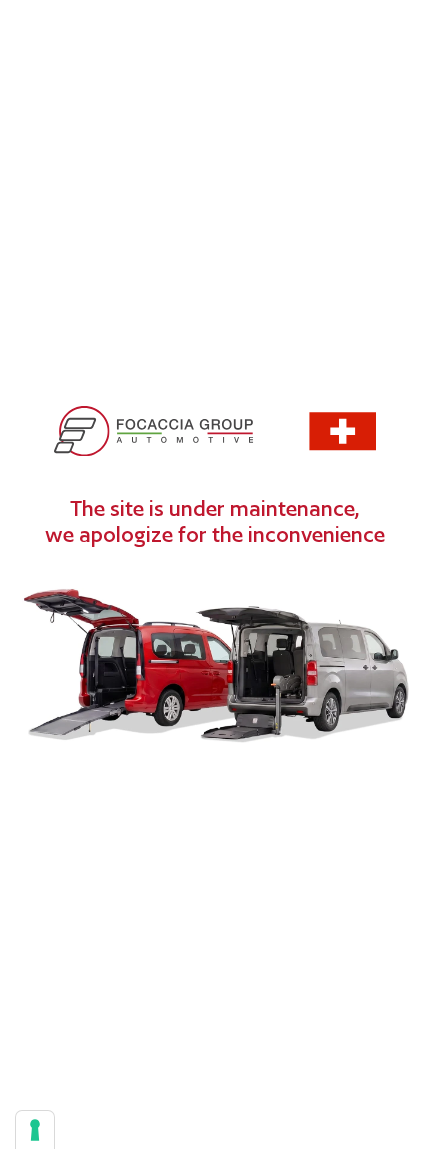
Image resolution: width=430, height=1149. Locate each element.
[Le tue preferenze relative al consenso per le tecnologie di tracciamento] (35, 1130)
